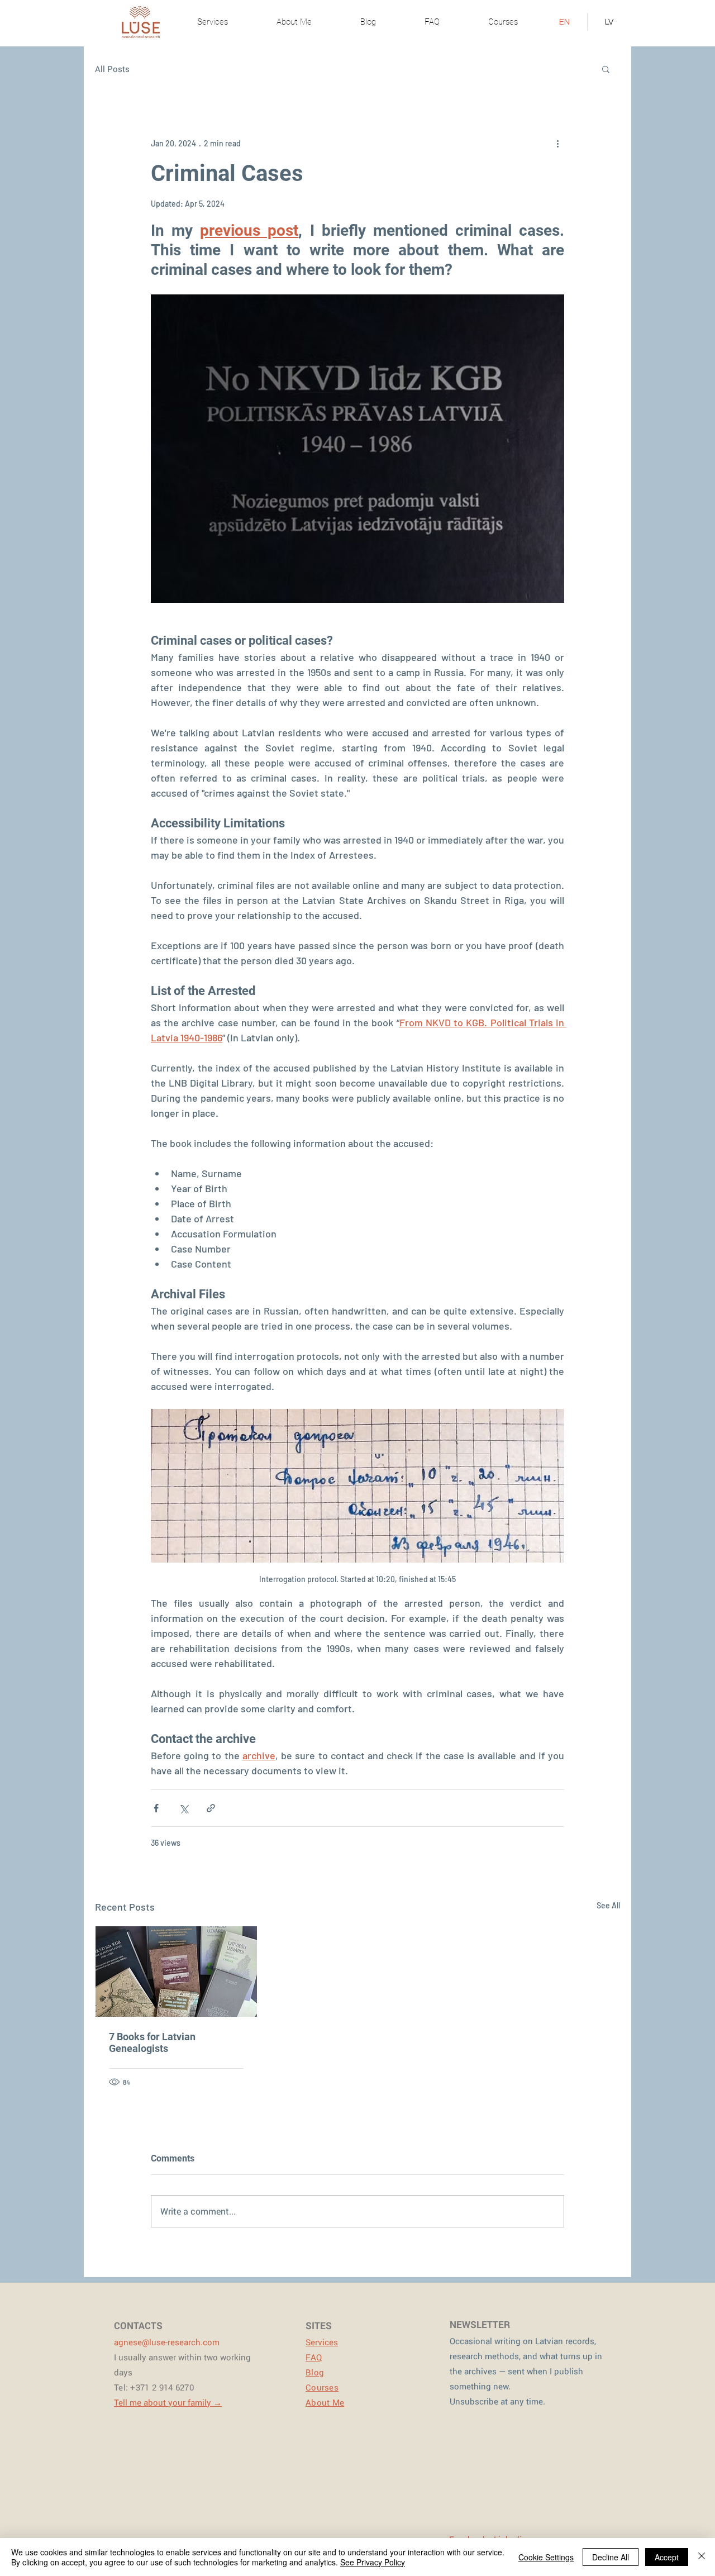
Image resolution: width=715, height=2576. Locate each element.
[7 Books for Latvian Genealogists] (176, 1972)
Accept (667, 2557)
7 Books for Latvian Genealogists (152, 2042)
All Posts (112, 69)
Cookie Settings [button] (546, 2557)
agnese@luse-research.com (167, 2342)
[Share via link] (211, 1808)
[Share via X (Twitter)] (183, 1808)
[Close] (702, 2557)
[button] (606, 69)
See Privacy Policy (373, 2562)
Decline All (611, 2557)
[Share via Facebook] (156, 1808)
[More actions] (557, 143)
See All (608, 1905)
